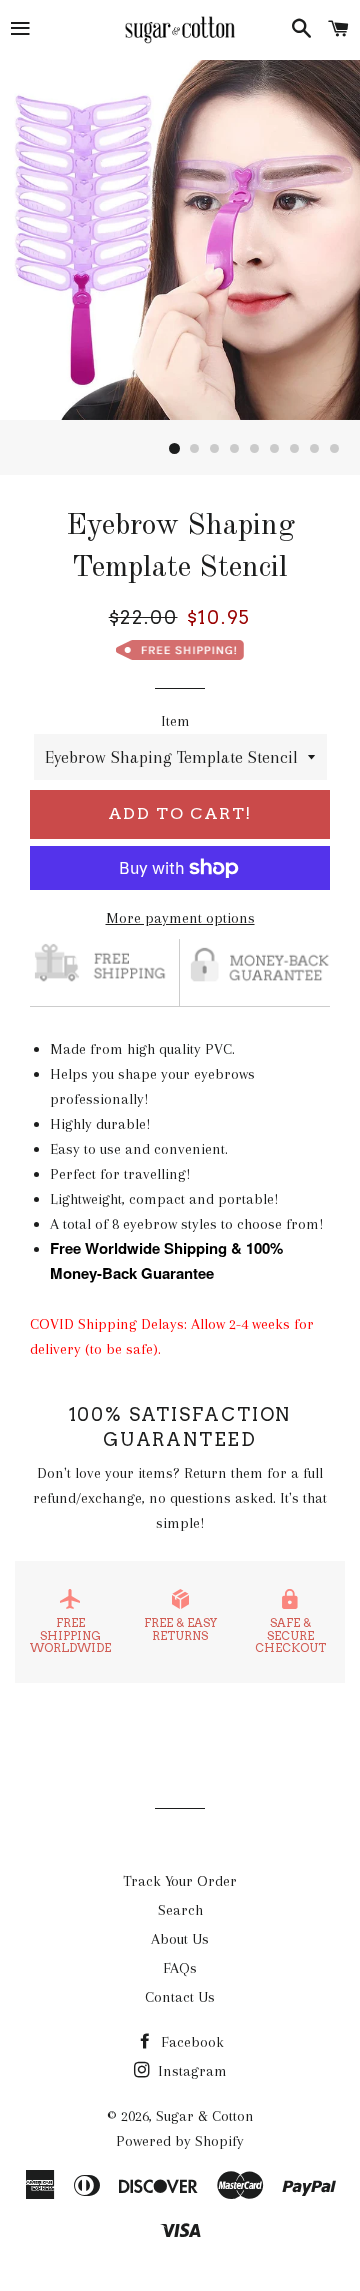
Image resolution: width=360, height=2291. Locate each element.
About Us (180, 1939)
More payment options (180, 918)
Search (180, 1910)
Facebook (190, 2042)
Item (175, 721)
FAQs (180, 1968)
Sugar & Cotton (205, 2116)
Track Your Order (180, 1881)
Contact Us (180, 1997)
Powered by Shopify (180, 2141)
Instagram (190, 2071)
